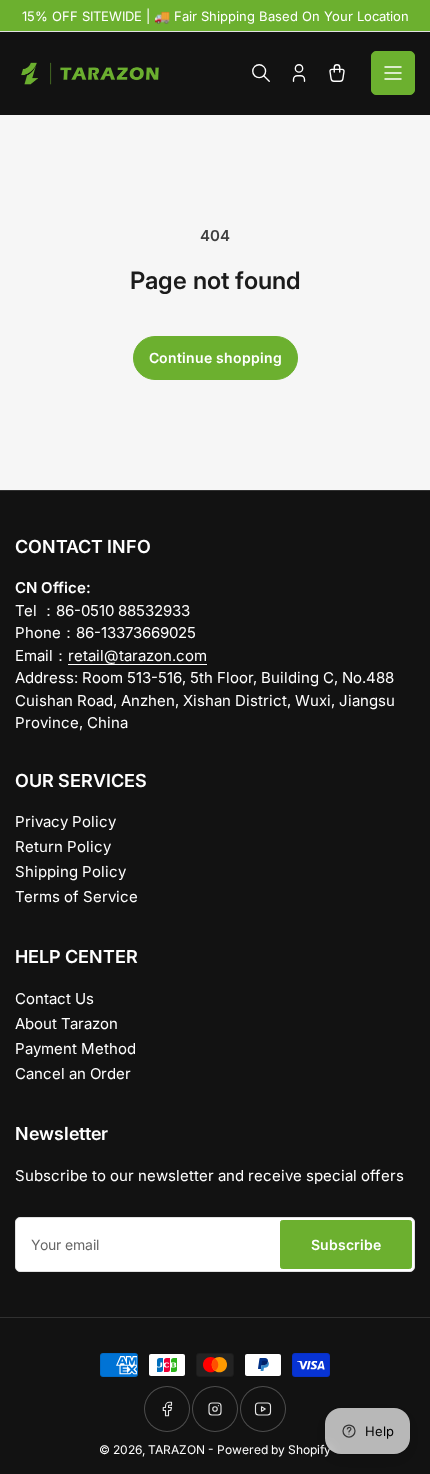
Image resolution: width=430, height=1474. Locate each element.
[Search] (261, 73)
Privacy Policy (65, 821)
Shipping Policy (70, 871)
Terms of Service (76, 896)
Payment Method (75, 1048)
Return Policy (63, 846)
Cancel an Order (73, 1073)
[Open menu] (393, 73)
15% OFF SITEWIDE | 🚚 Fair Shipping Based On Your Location (215, 16)
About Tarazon (66, 1023)
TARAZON (176, 1449)
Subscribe (346, 1244)
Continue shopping (215, 357)
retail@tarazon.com (137, 655)
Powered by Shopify (274, 1449)
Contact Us (54, 998)
